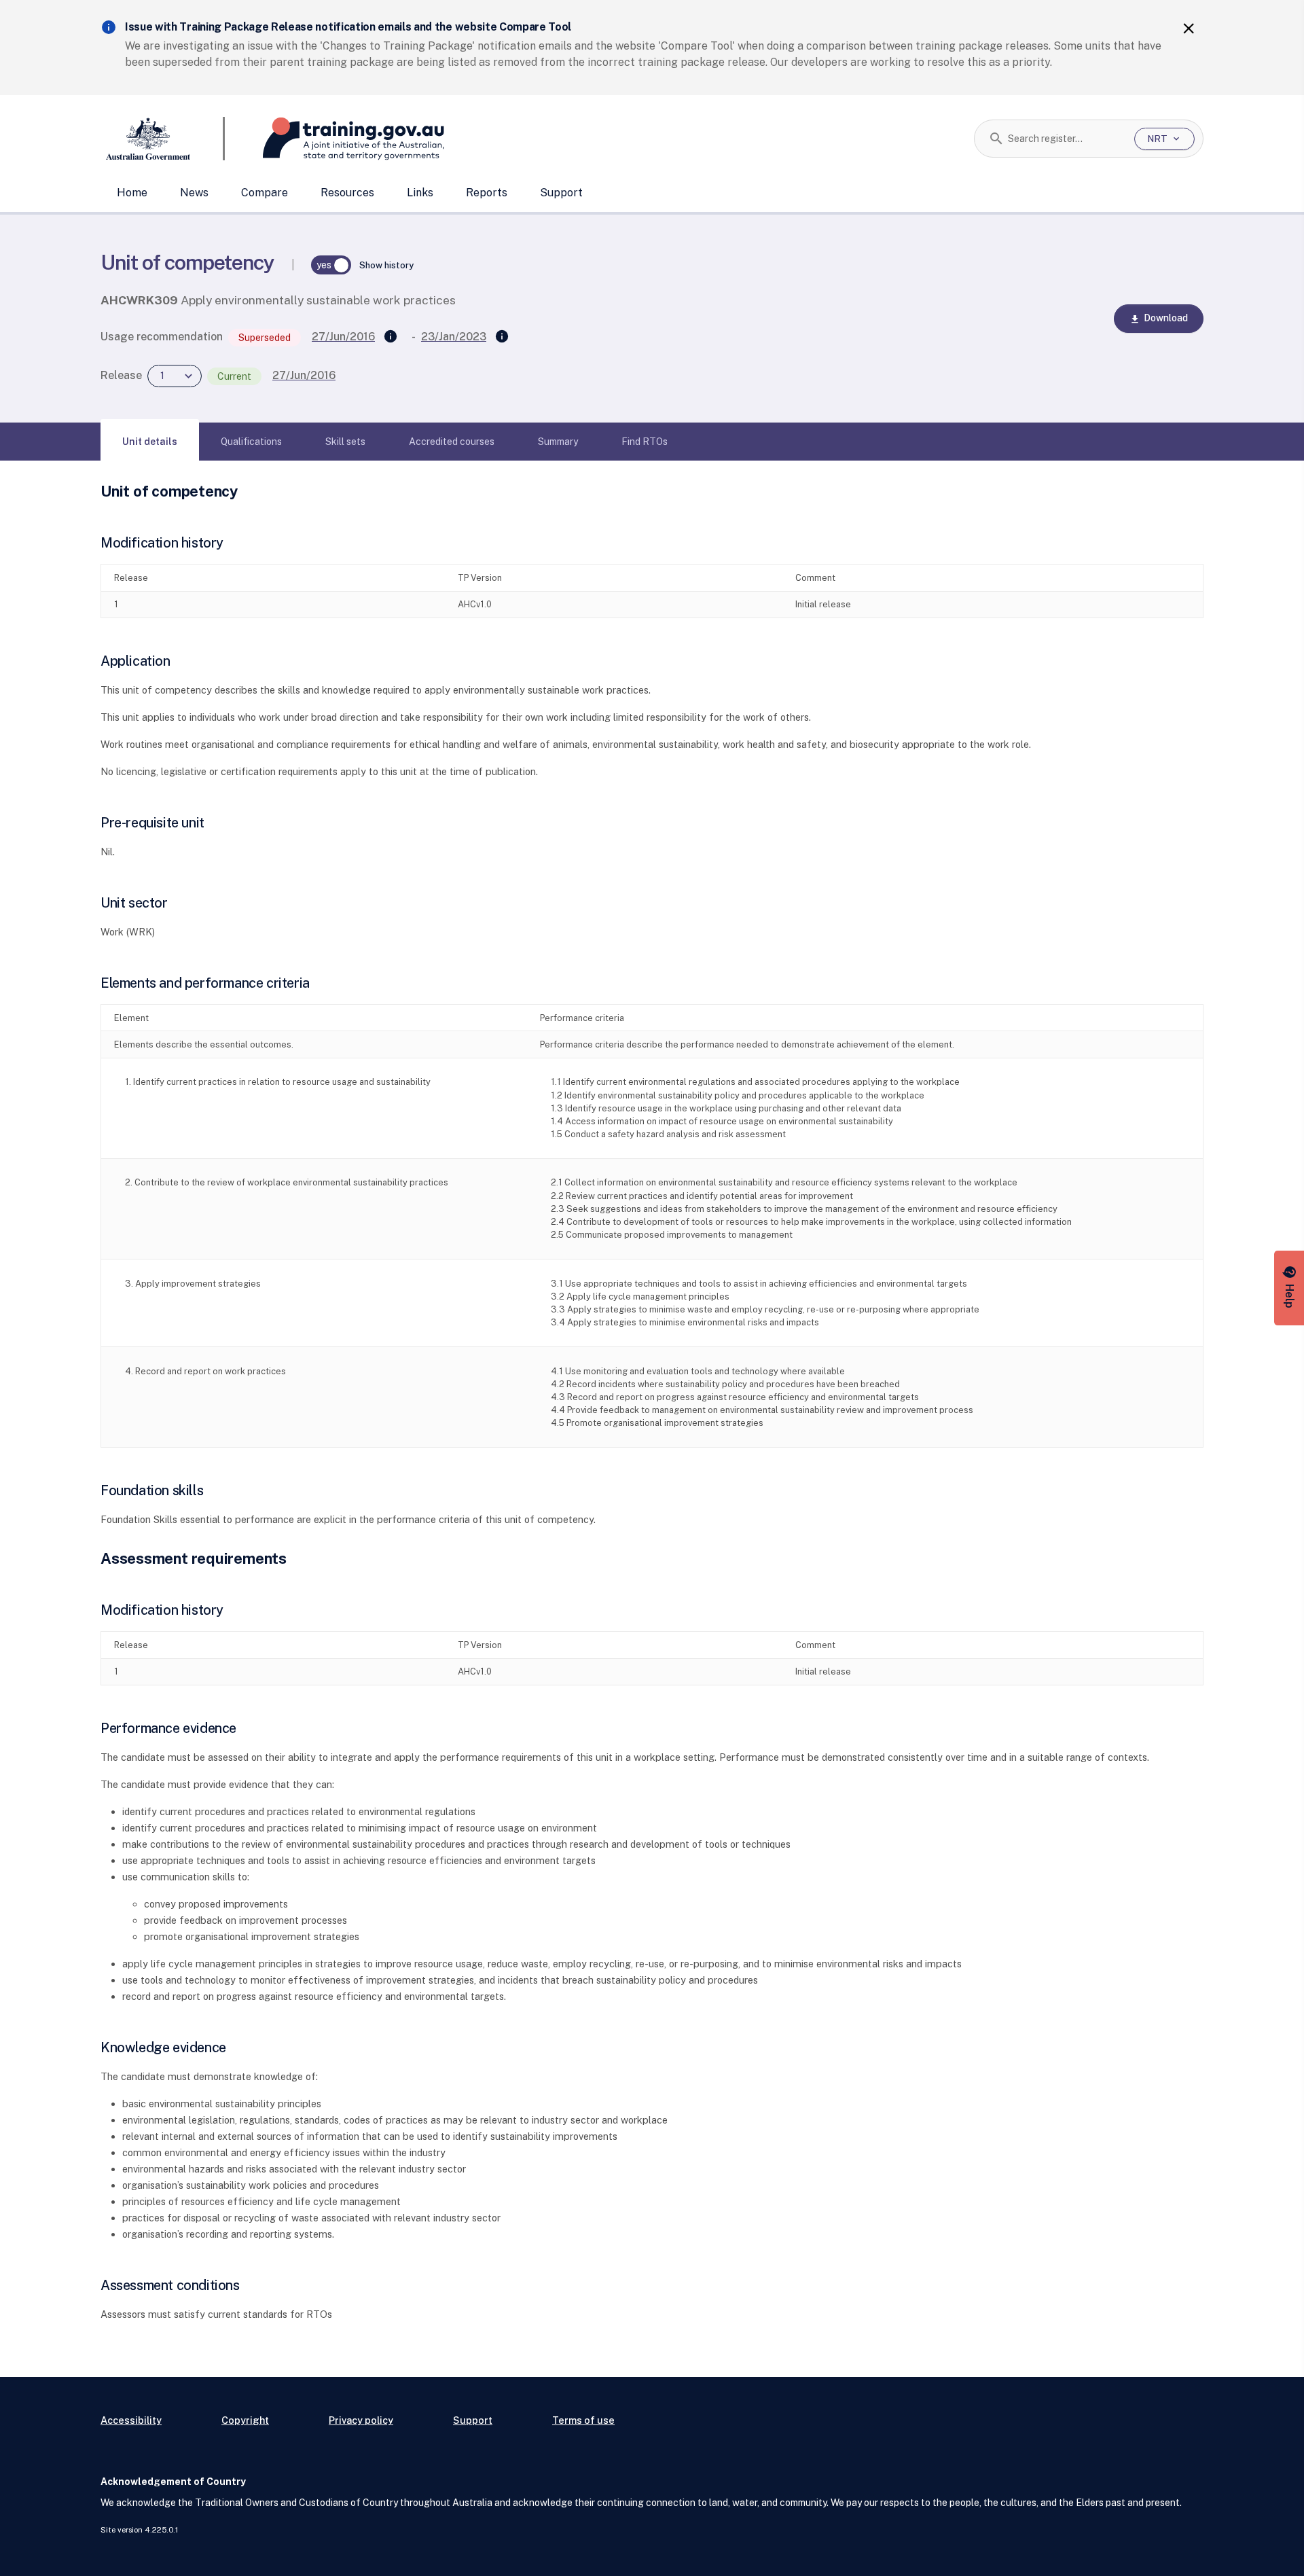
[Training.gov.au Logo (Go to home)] (334, 139)
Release (121, 375)
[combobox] (1066, 139)
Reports (487, 193)
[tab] (150, 442)
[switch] (331, 265)
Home (132, 193)
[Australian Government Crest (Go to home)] (163, 139)
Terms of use (583, 2420)
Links (420, 193)
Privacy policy (361, 2420)
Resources (347, 193)
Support (561, 193)
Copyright (245, 2420)
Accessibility (131, 2420)
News (194, 193)
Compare (265, 193)
